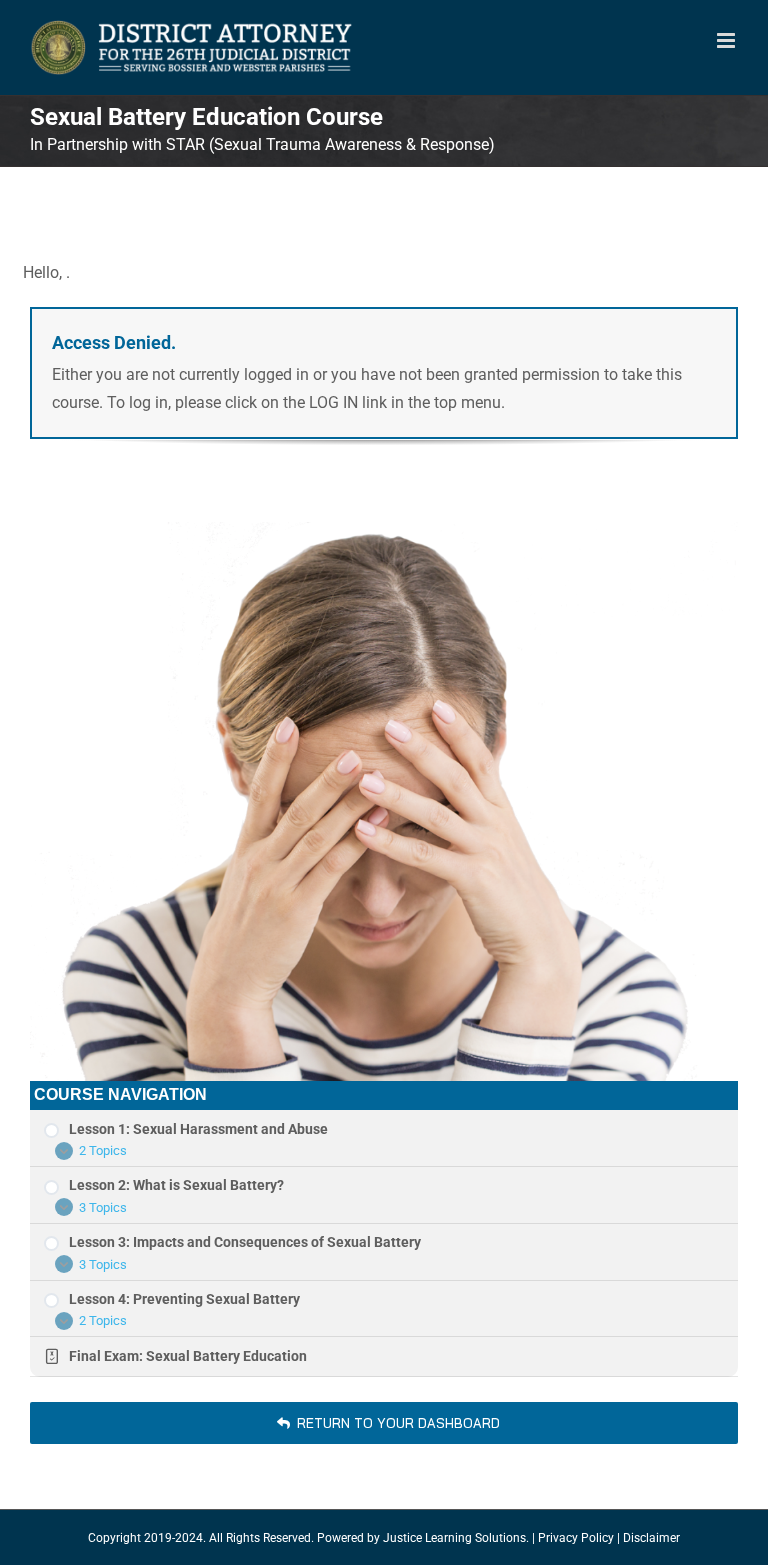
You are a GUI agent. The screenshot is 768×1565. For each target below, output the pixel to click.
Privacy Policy (576, 1538)
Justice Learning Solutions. (456, 1538)
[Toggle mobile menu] (727, 40)
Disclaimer (651, 1538)
